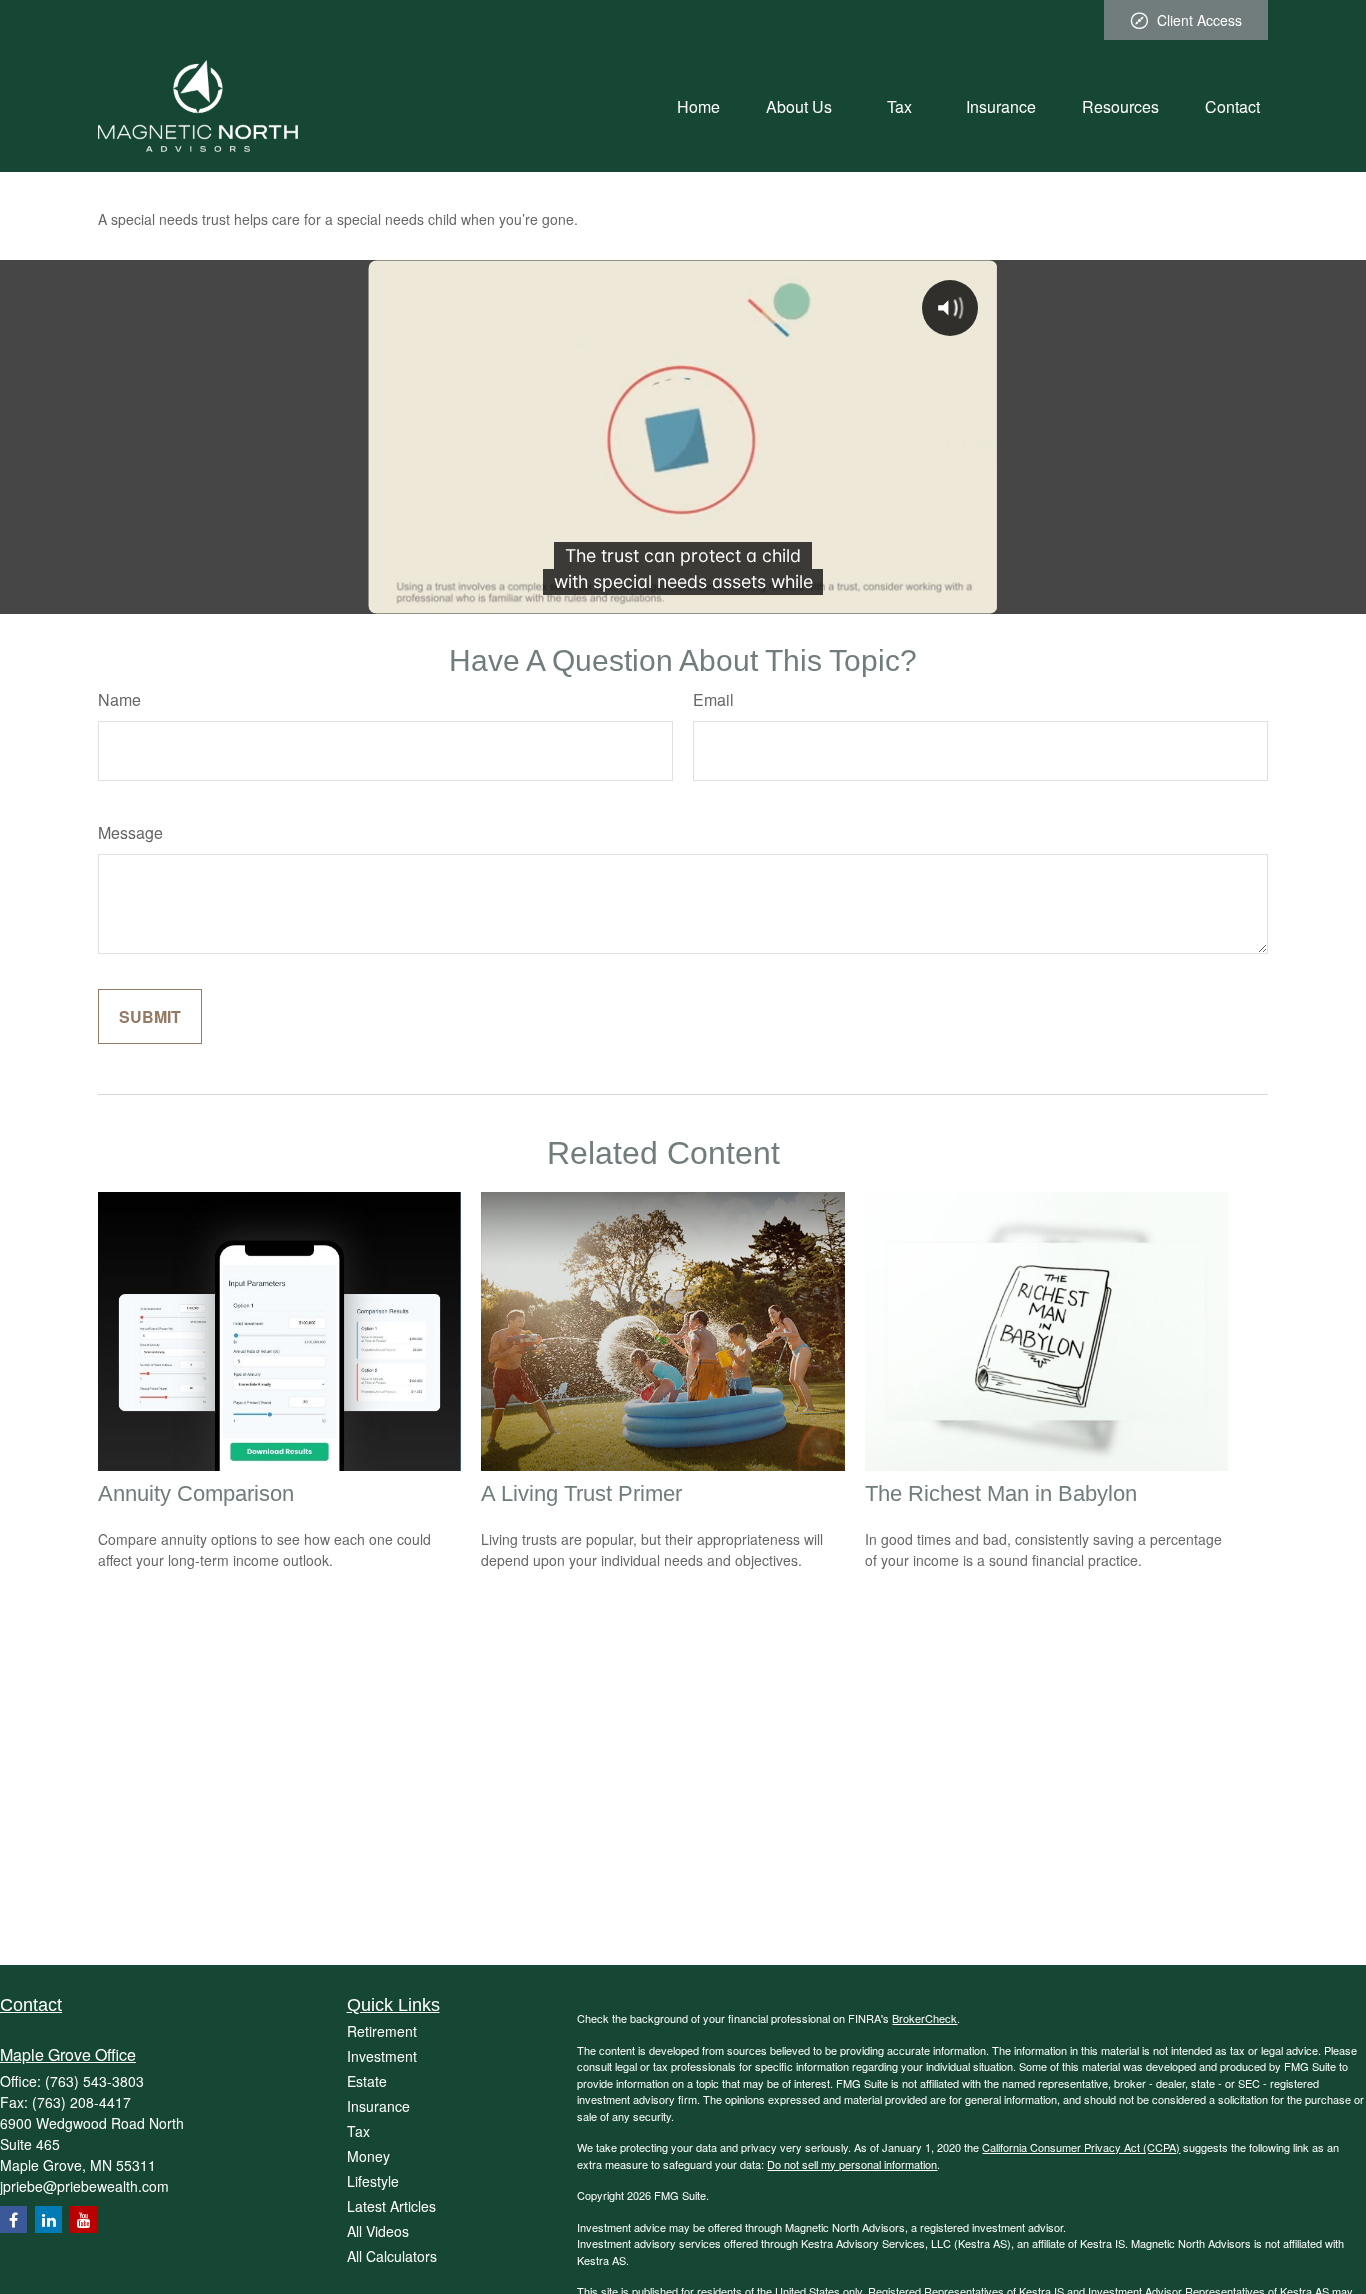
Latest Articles (391, 2206)
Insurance (378, 2106)
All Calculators (392, 2256)
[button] (698, 105)
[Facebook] (13, 2219)
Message (130, 832)
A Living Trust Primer (581, 1493)
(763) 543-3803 (94, 2081)
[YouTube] (83, 2219)
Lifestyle (373, 2181)
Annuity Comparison (196, 1493)
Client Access (1199, 20)
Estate (367, 2081)
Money (368, 2156)
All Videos (378, 2231)
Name (119, 699)
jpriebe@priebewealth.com (84, 2186)
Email (713, 699)
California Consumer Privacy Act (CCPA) (1081, 2147)
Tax (358, 2131)
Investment (382, 2056)
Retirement (382, 2031)
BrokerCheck (924, 2018)
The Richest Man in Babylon (1001, 1493)
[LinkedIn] (48, 2219)
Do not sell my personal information (852, 2164)
